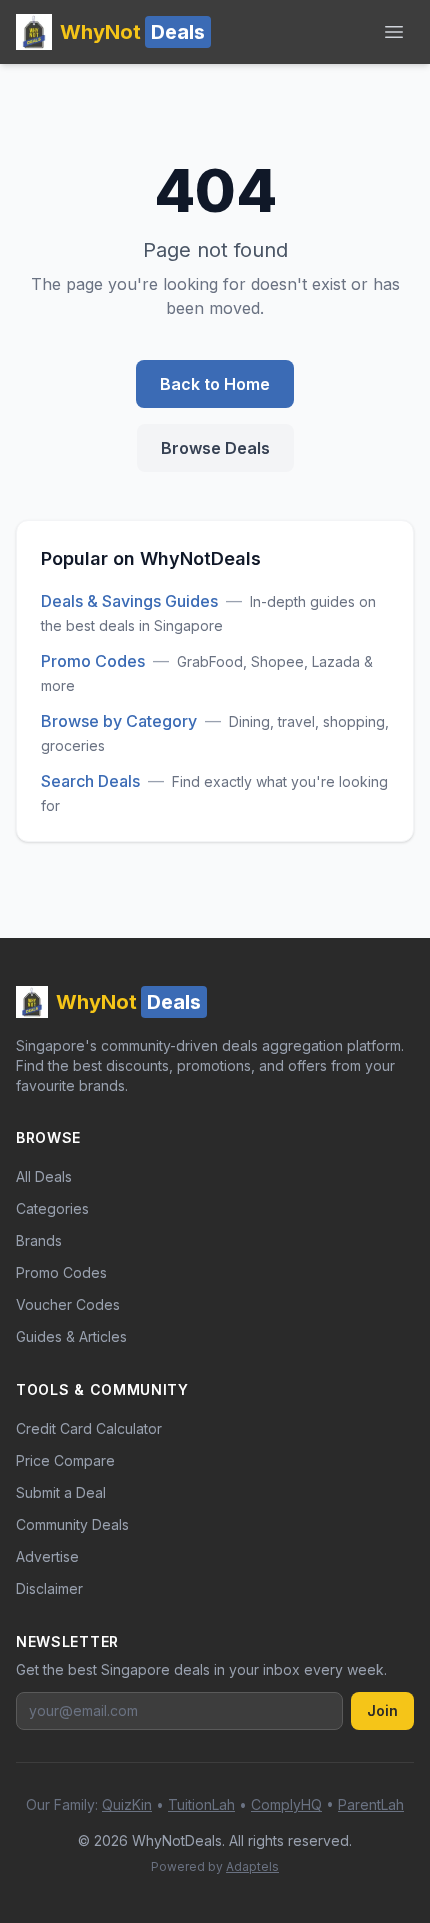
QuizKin (127, 1804)
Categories (52, 1208)
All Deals (44, 1176)
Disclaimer (49, 1588)
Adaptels (252, 1866)
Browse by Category (119, 721)
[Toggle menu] (394, 32)
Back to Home (215, 384)
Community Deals (72, 1524)
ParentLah (371, 1804)
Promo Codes (93, 661)
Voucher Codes (68, 1304)
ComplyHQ (286, 1804)
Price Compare (65, 1460)
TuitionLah (201, 1804)
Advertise (47, 1556)
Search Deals (90, 781)
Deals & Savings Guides (129, 601)
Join (382, 1710)
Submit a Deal (61, 1492)
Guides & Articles (71, 1336)
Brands (39, 1240)
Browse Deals (215, 448)
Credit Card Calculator (89, 1428)
